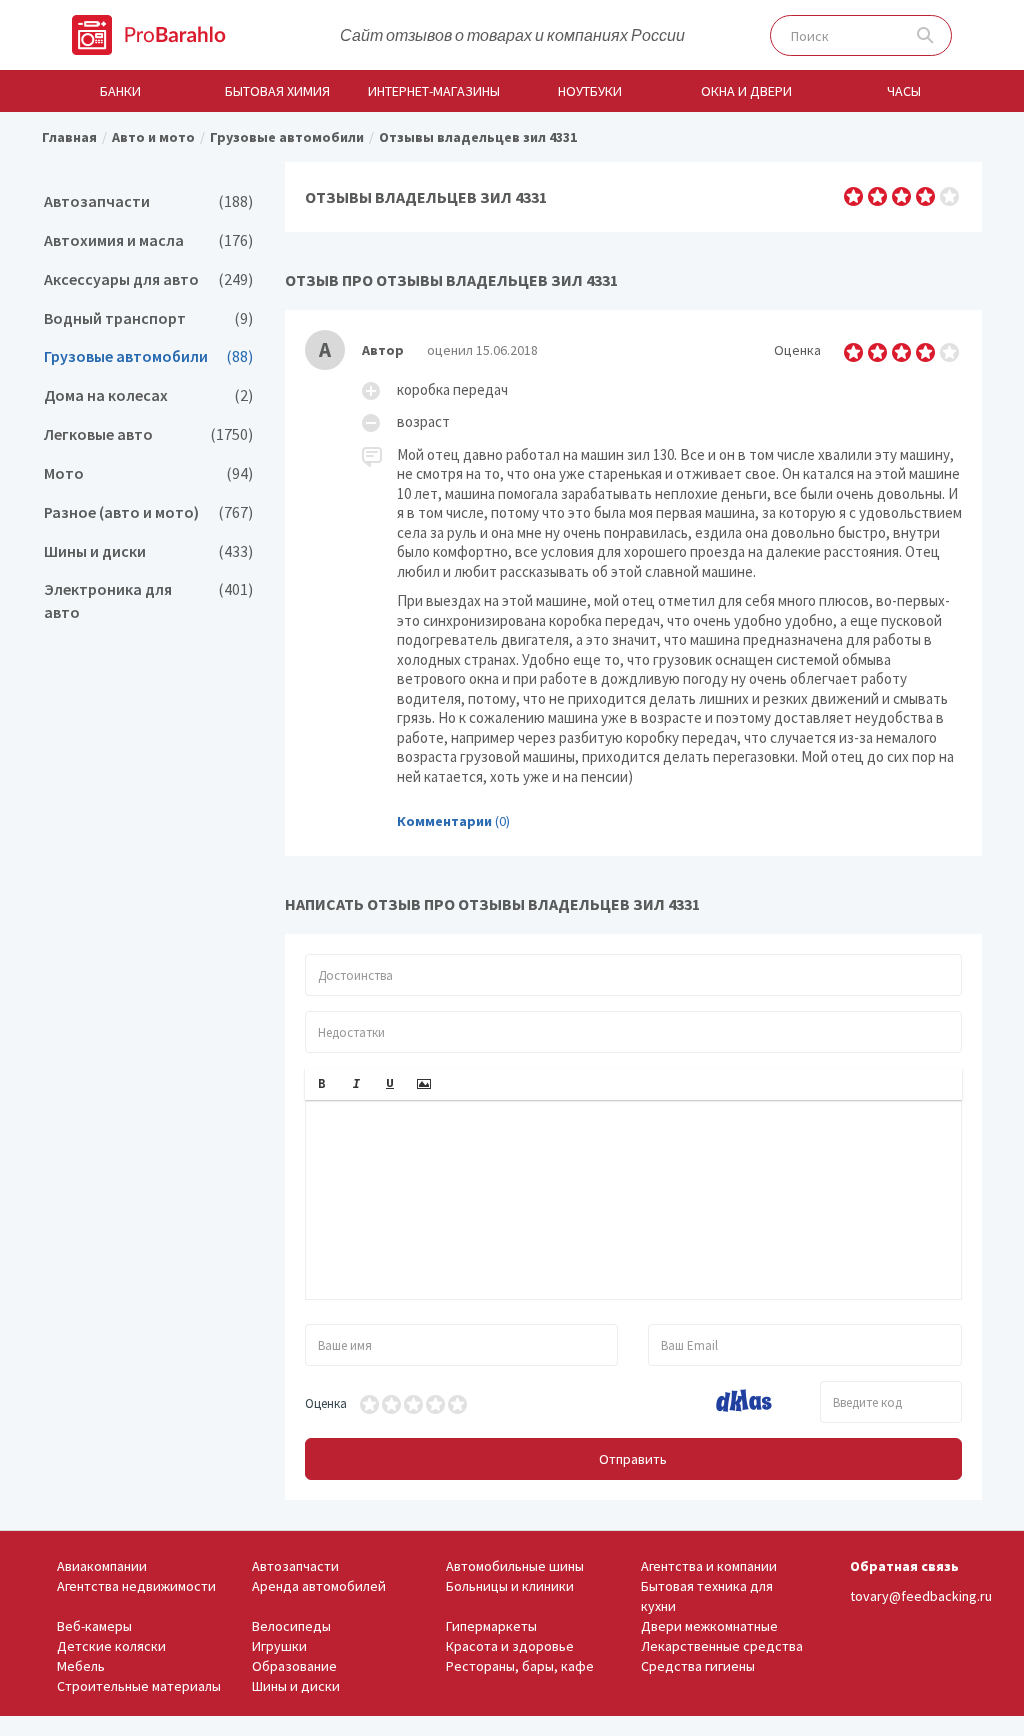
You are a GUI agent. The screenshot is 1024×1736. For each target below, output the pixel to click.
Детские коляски (111, 1646)
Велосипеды (291, 1626)
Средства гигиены (698, 1666)
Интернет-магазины (434, 91)
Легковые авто (148, 434)
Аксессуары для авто (148, 279)
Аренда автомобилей (319, 1586)
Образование (294, 1666)
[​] (634, 1200)
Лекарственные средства (722, 1646)
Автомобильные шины (515, 1566)
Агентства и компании (709, 1566)
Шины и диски (148, 551)
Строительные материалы (139, 1686)
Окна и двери (746, 91)
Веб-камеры (94, 1626)
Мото (148, 473)
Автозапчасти (148, 201)
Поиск (925, 35)
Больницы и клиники (510, 1586)
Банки (120, 91)
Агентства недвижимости (136, 1586)
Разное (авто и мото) (148, 512)
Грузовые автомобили (148, 356)
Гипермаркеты (491, 1626)
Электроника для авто (148, 601)
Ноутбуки (590, 91)
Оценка (326, 1403)
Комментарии (444, 821)
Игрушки (279, 1646)
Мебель (81, 1666)
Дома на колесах (148, 395)
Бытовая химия (277, 91)
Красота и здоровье (510, 1646)
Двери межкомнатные (709, 1626)
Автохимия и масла (148, 240)
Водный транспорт (148, 318)
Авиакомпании (102, 1566)
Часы (904, 91)
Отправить (633, 1459)
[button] (322, 1084)
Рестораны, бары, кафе (520, 1666)
